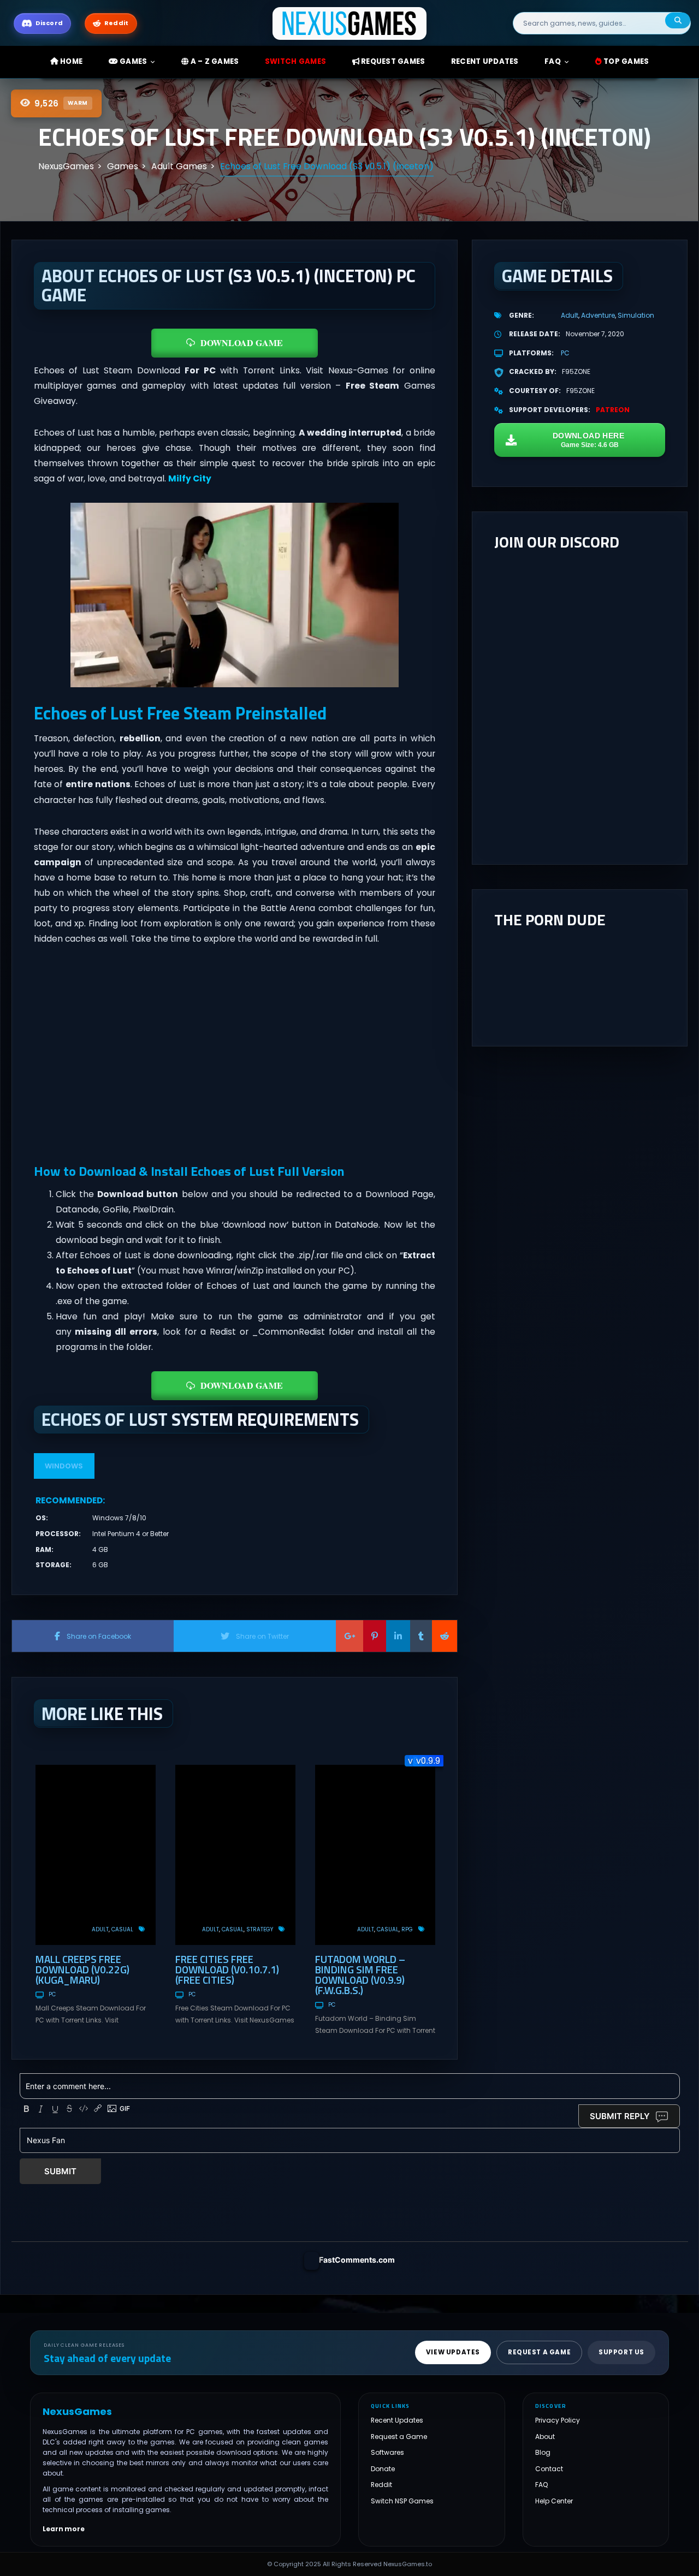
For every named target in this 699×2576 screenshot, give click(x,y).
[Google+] (349, 1636)
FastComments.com (357, 2260)
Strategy (260, 1929)
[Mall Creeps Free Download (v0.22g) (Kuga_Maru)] (96, 1855)
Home (70, 61)
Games (133, 61)
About (545, 2436)
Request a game (539, 2352)
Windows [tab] (64, 1466)
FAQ (553, 61)
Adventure (598, 315)
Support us (621, 2352)
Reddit (381, 2485)
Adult (100, 1929)
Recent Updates (397, 2420)
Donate (383, 2468)
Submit (60, 2171)
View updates (453, 2352)
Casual (122, 1929)
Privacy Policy (558, 2420)
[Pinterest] (375, 1636)
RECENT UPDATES (485, 61)
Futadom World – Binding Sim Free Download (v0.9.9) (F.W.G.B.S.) (360, 1974)
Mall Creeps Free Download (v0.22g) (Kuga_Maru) (82, 1969)
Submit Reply (620, 2116)
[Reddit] (445, 1636)
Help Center (554, 2500)
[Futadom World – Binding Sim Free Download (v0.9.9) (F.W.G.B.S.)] (375, 1855)
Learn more (64, 2529)
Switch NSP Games (402, 2500)
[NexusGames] (350, 23)
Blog (543, 2452)
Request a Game (399, 2436)
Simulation (636, 315)
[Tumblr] (421, 1636)
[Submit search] (678, 20)
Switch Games (295, 61)
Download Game (242, 343)
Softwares (387, 2452)
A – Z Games (214, 61)
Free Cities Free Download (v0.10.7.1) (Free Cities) (227, 1969)
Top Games (626, 61)
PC (52, 1994)
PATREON (613, 410)
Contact (549, 2468)
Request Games (392, 61)
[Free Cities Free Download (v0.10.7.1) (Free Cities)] (235, 1855)
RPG (407, 1929)
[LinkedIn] (398, 1636)
